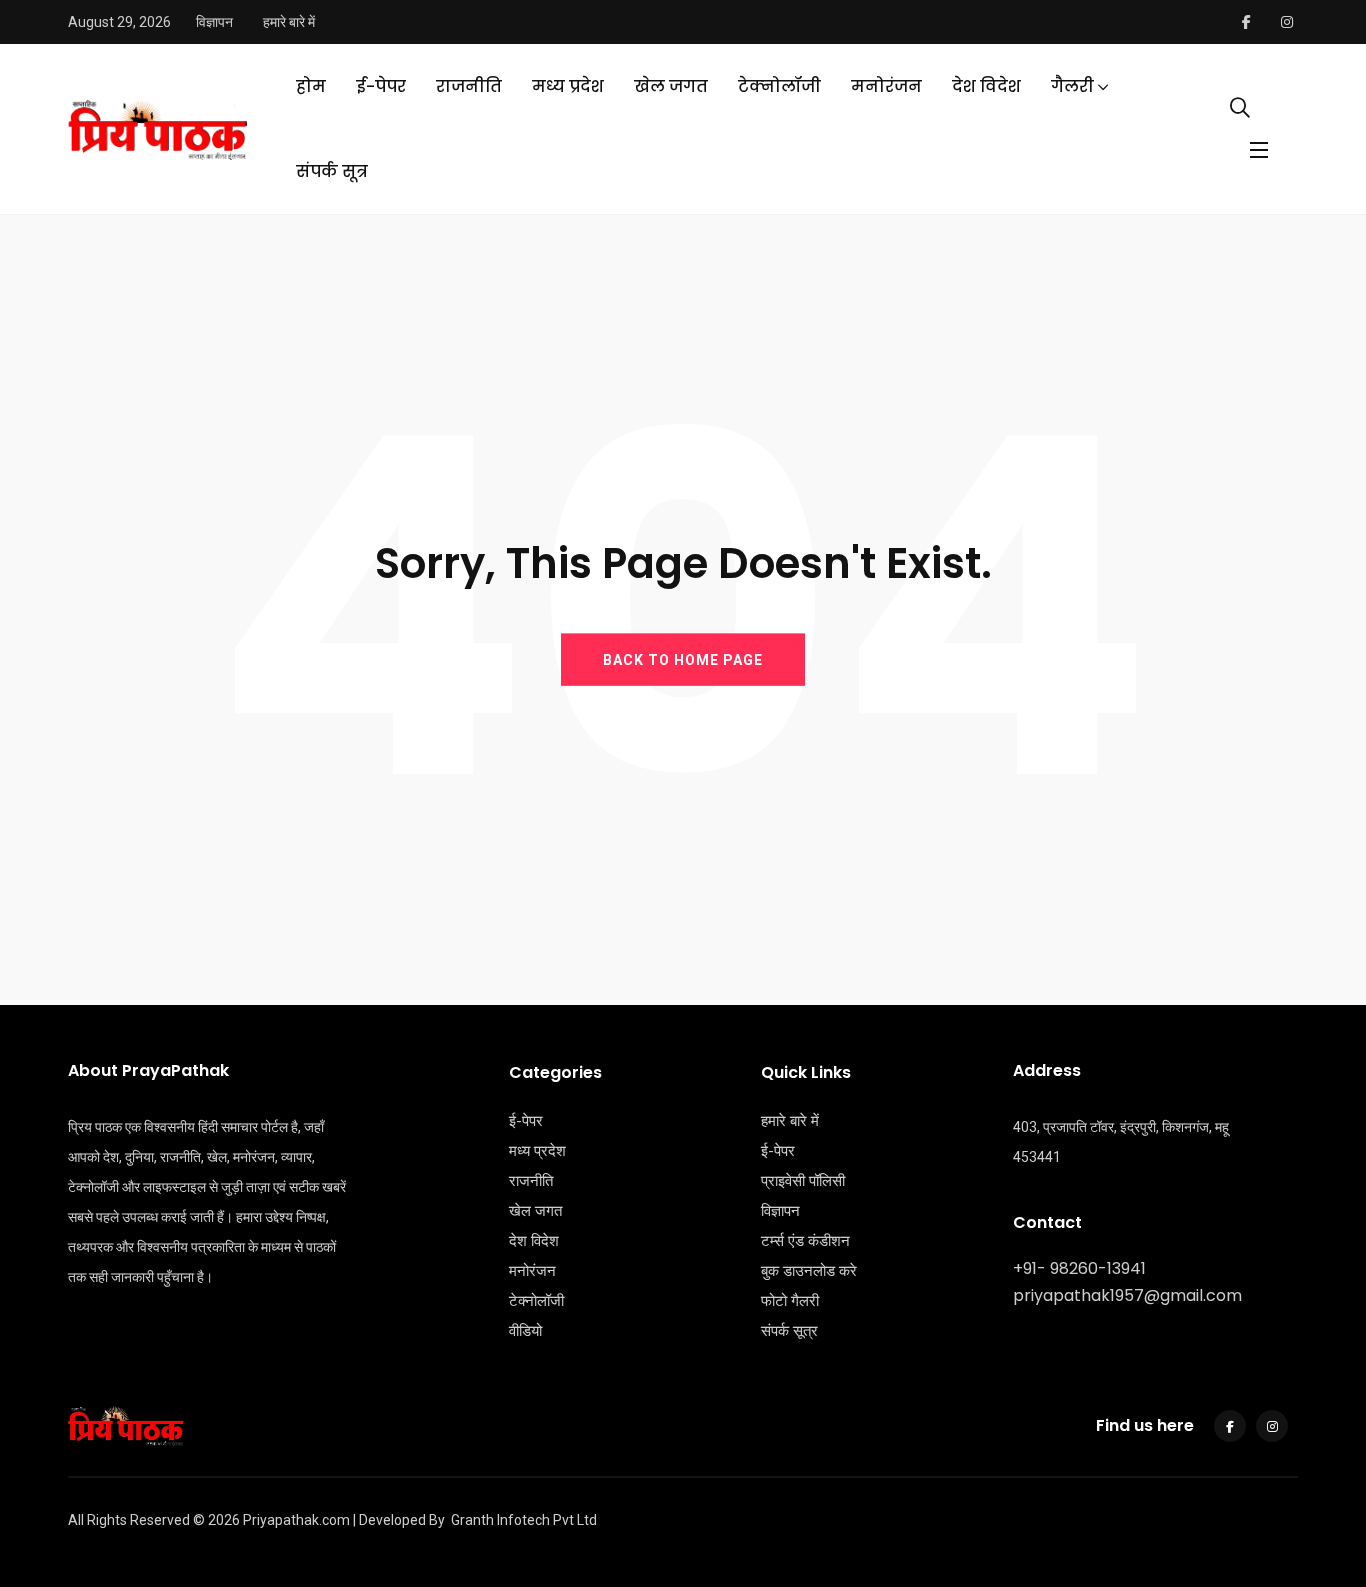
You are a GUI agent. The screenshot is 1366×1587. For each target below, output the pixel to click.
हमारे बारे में (289, 22)
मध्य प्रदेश (568, 86)
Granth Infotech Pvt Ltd (524, 1520)
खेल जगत (671, 86)
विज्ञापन (214, 22)
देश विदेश (986, 86)
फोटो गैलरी (790, 1301)
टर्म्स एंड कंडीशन (805, 1241)
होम (311, 86)
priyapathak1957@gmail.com (1127, 1295)
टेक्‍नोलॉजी (779, 86)
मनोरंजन (886, 86)
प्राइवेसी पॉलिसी (803, 1181)
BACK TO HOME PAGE (683, 659)
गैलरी (1072, 86)
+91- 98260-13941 (1079, 1268)
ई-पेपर (381, 86)
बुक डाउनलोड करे (809, 1271)
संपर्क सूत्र (332, 171)
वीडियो (525, 1331)
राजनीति (469, 86)
